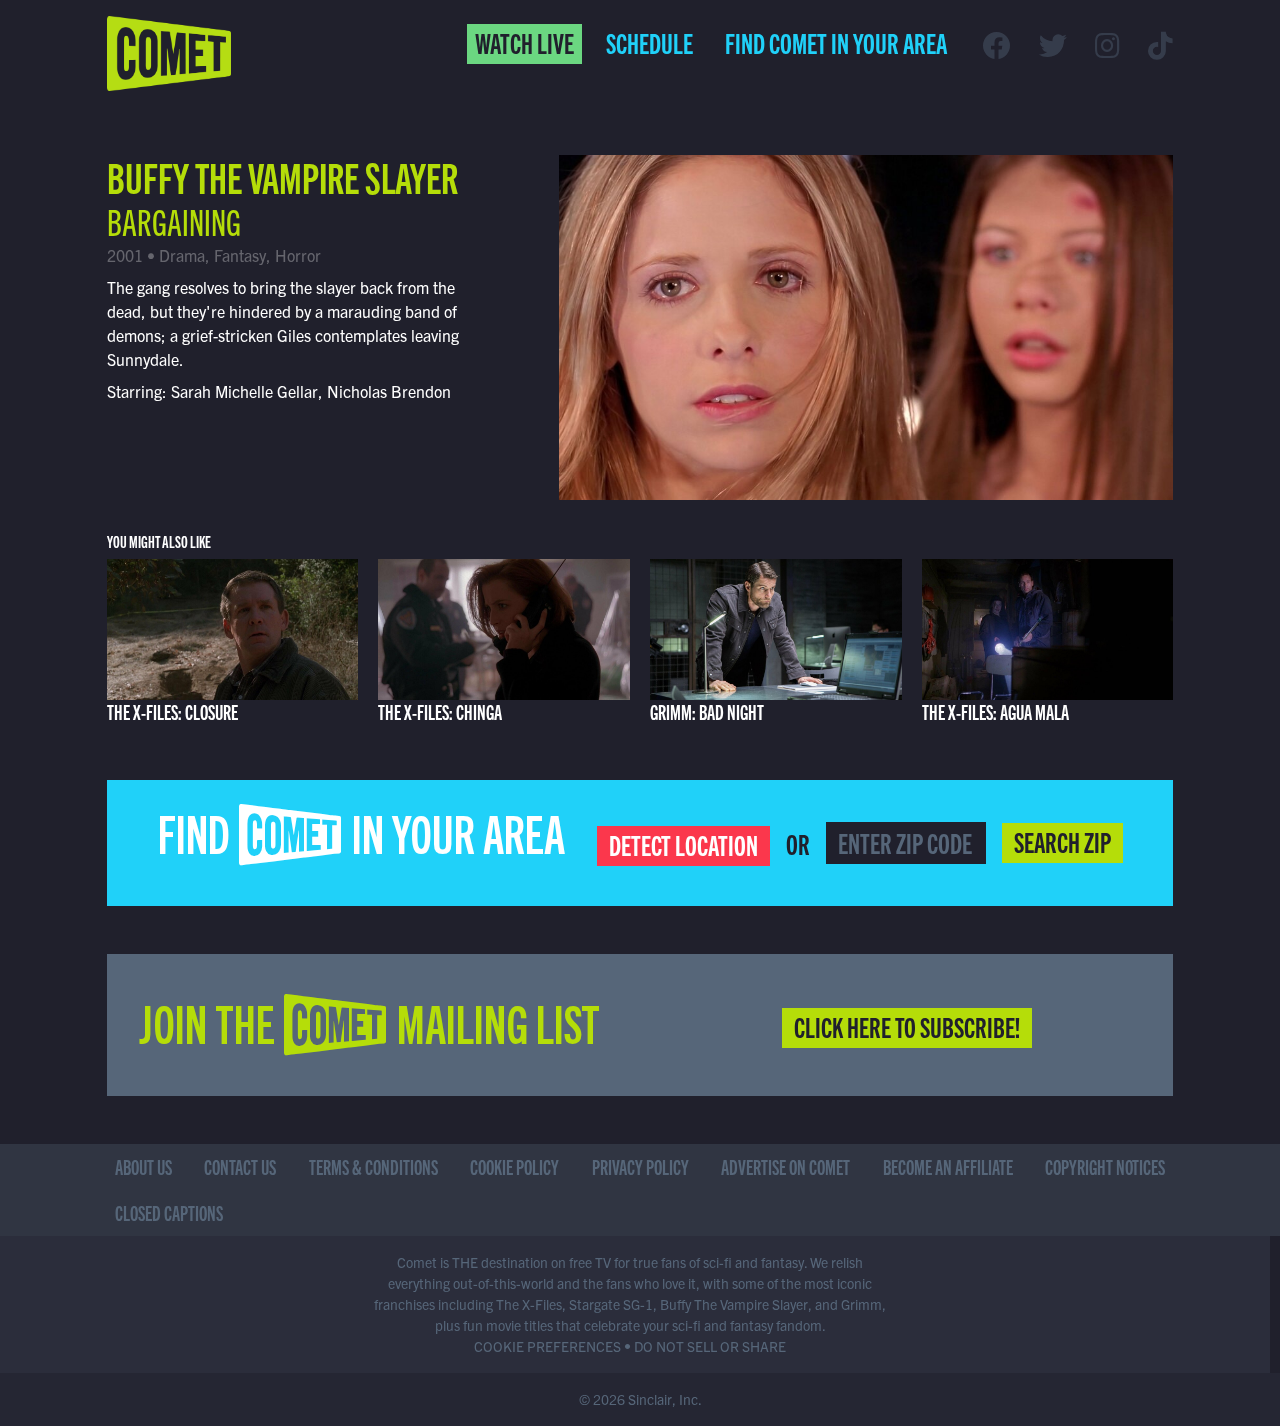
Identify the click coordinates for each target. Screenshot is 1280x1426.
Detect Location (683, 844)
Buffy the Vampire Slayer (282, 175)
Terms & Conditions (373, 1166)
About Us (143, 1166)
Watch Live (524, 42)
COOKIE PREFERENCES (547, 1346)
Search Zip (1062, 841)
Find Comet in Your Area (836, 42)
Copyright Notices (1105, 1166)
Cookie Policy (514, 1166)
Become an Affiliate (948, 1166)
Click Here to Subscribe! (907, 1026)
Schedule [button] (649, 42)
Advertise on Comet (785, 1166)
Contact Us (240, 1166)
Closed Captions (169, 1212)
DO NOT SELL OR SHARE (710, 1346)
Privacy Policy (640, 1166)
